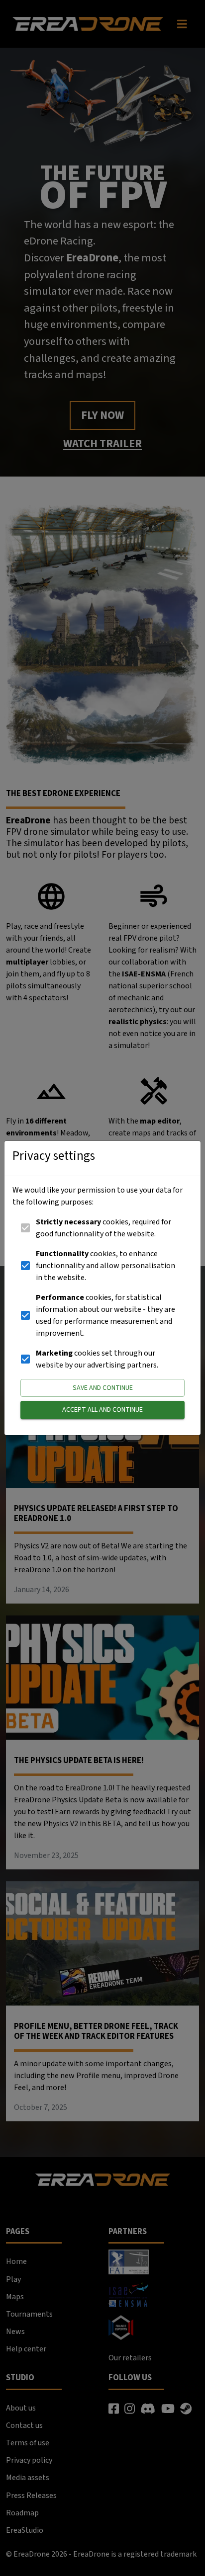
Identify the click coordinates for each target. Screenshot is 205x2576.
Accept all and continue (102, 1410)
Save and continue (103, 1388)
